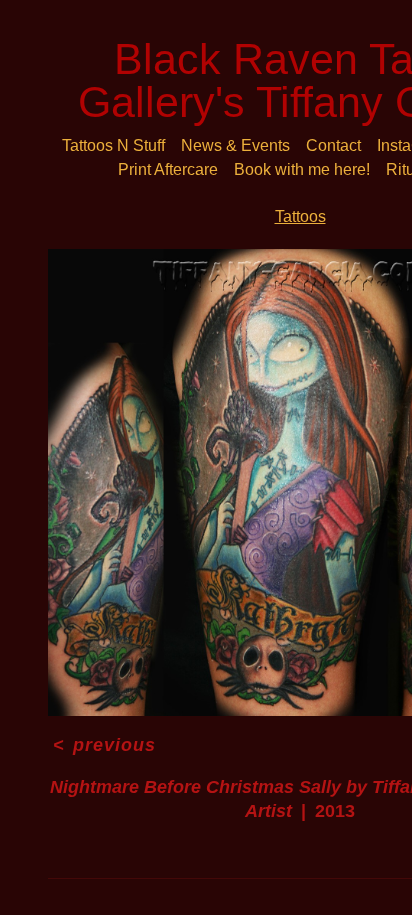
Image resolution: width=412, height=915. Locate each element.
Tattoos (300, 216)
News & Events (235, 145)
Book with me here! (302, 169)
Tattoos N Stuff (113, 145)
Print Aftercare (168, 169)
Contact (333, 145)
